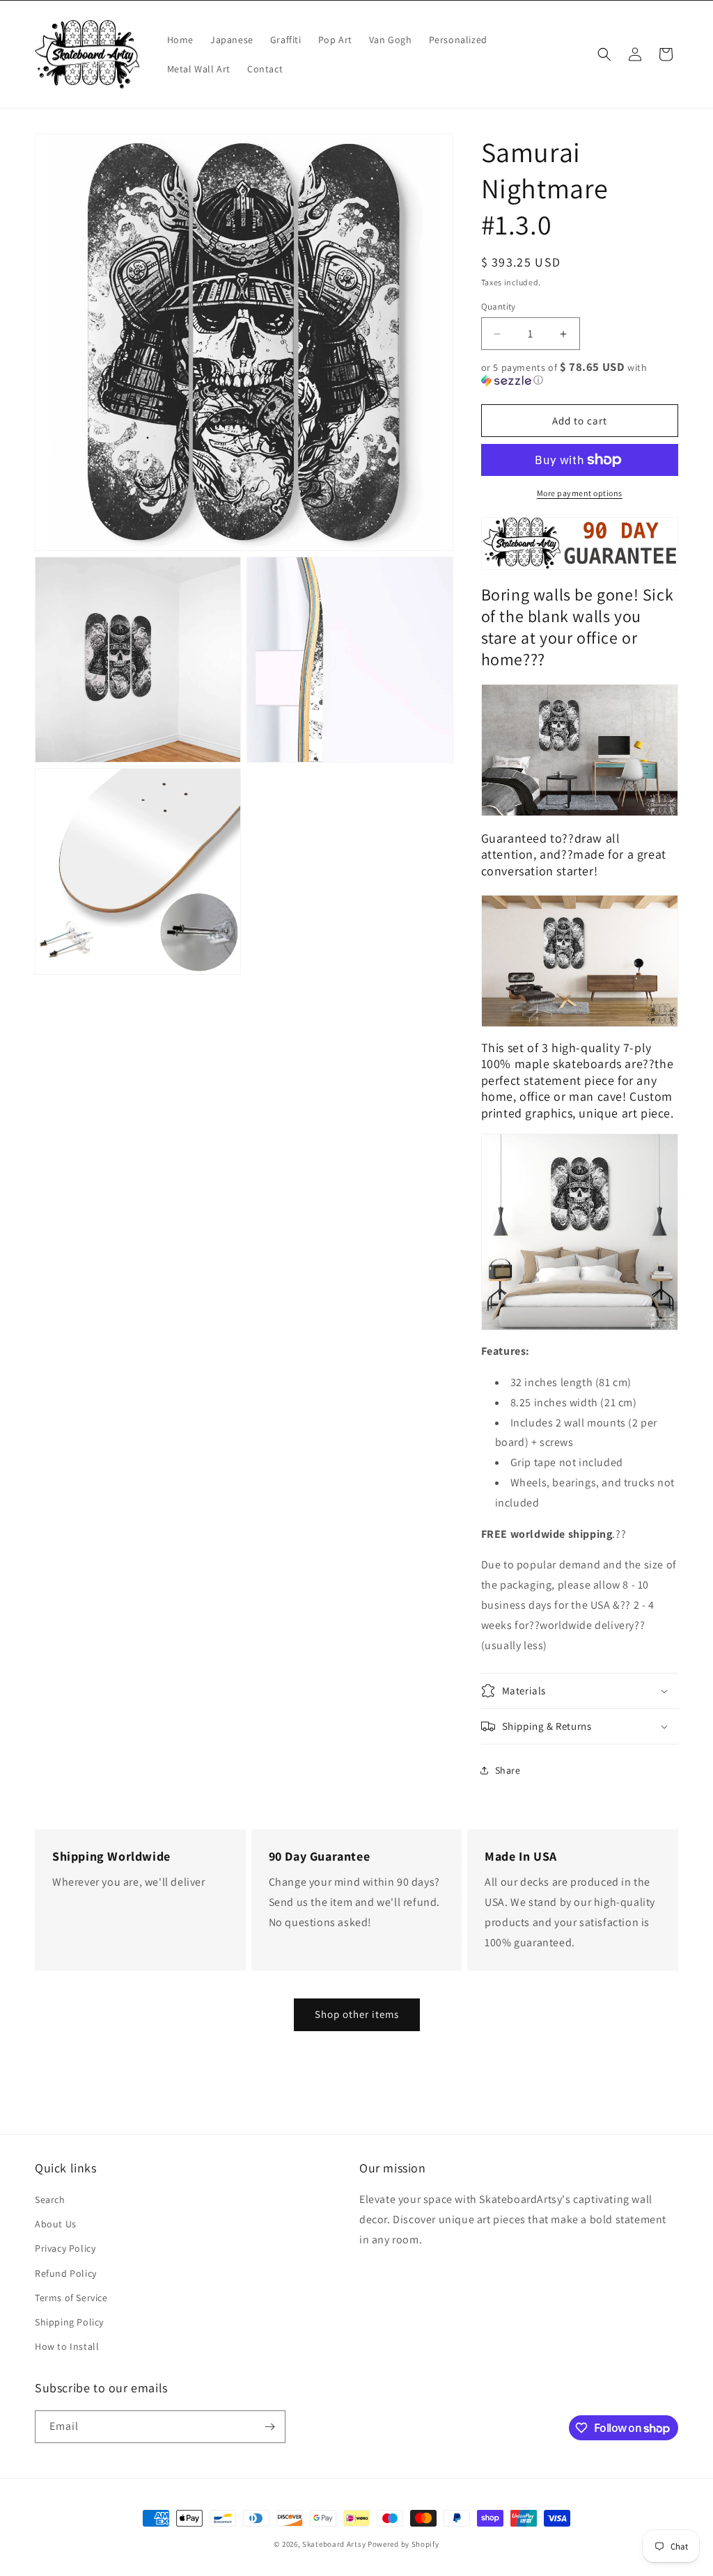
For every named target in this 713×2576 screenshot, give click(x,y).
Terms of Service (71, 2298)
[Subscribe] (269, 2427)
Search (50, 2200)
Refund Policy (66, 2273)
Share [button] (508, 1770)
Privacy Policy (65, 2248)
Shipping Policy (69, 2322)
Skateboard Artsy (334, 2544)
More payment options (580, 493)
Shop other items (357, 2014)
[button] (604, 54)
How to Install (67, 2346)
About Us (56, 2224)
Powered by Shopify (403, 2544)
